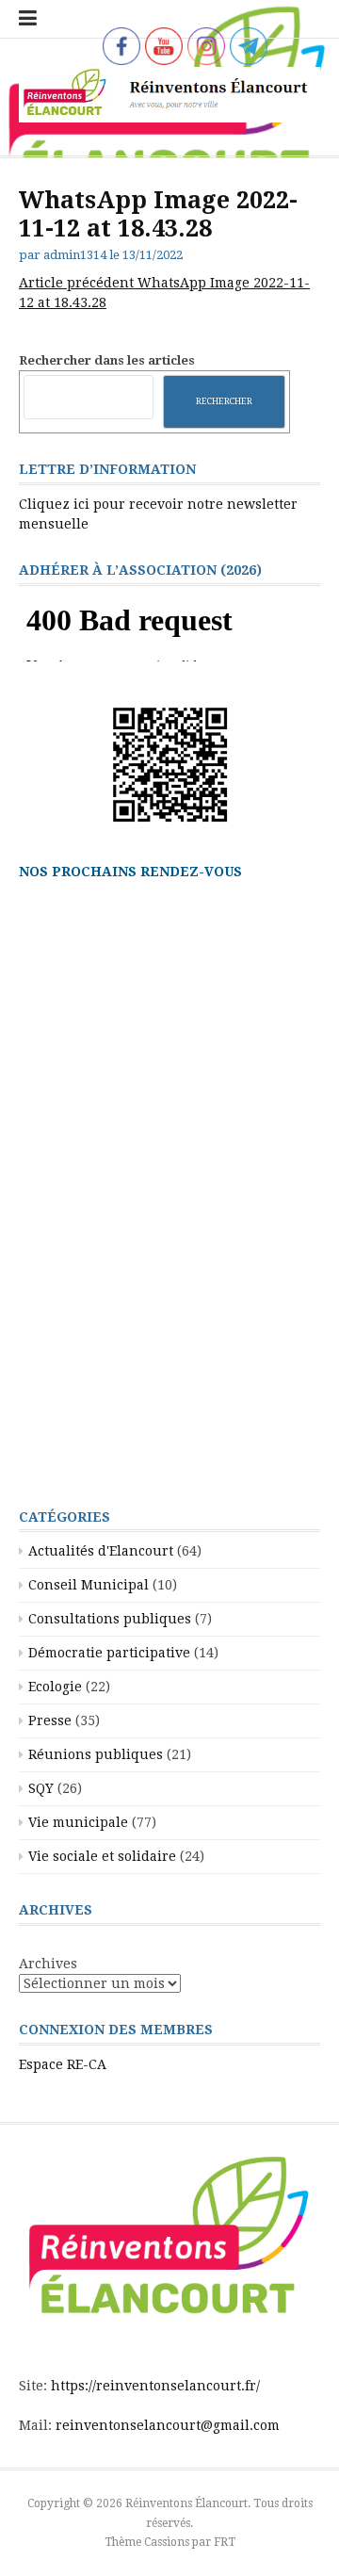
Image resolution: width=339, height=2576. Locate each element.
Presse (50, 1720)
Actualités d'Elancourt (101, 1551)
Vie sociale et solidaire (102, 1856)
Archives (48, 1964)
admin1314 (75, 255)
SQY (41, 1788)
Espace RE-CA (63, 2064)
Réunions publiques (96, 1754)
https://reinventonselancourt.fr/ (155, 2386)
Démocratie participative (109, 1653)
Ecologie (55, 1687)
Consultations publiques (110, 1619)
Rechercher (224, 401)
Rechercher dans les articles (107, 360)
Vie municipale (78, 1822)
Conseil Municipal (89, 1585)
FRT (225, 2542)
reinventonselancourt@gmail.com (168, 2425)
